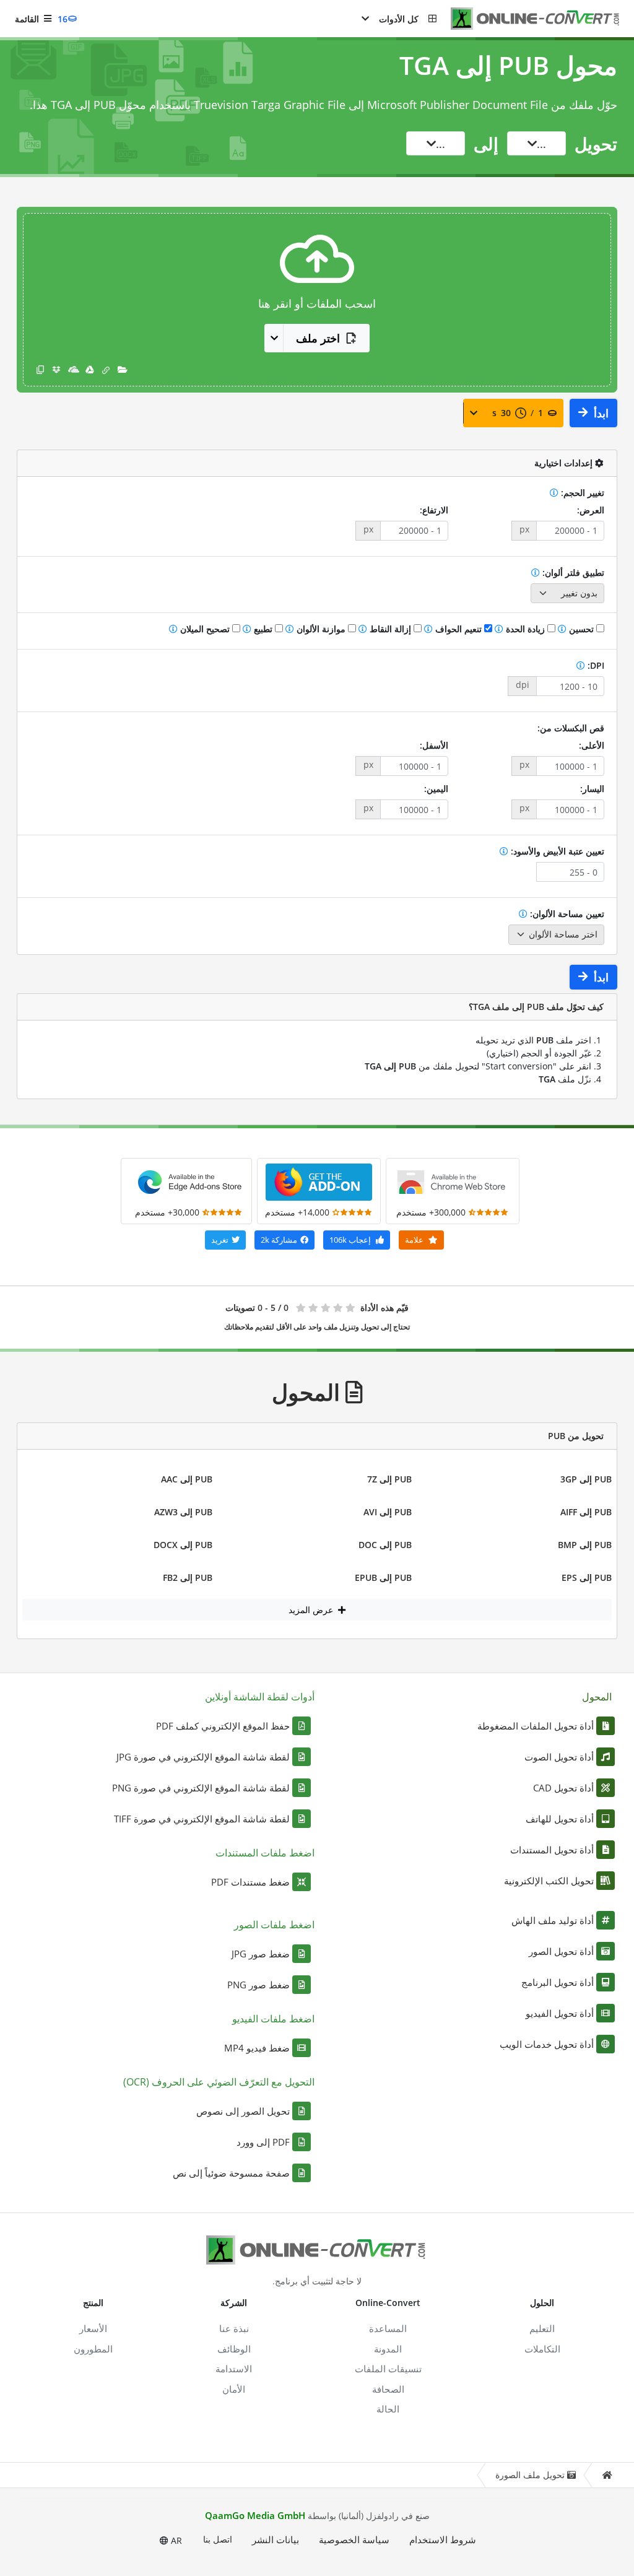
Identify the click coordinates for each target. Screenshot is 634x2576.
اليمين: (436, 789)
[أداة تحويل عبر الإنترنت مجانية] (529, 19)
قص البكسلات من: (571, 728)
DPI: (595, 665)
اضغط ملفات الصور (274, 1925)
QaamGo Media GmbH (255, 2515)
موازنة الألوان (321, 629)
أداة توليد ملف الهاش (553, 1920)
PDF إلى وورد (263, 2142)
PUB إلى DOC (385, 1545)
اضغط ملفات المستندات (265, 1853)
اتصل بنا (218, 2539)
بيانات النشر (276, 2539)
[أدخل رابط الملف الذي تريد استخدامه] (106, 369)
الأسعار (93, 2328)
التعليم (542, 2328)
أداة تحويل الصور (561, 1951)
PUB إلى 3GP (586, 1479)
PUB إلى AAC (187, 1479)
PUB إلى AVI (388, 1512)
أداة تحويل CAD (563, 1788)
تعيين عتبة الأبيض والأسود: (556, 851)
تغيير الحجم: (581, 493)
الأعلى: (592, 745)
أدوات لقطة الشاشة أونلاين (260, 1697)
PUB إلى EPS (587, 1577)
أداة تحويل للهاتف (560, 1819)
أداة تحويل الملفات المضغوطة (536, 1726)
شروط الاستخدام (443, 2539)
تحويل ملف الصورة (530, 2475)
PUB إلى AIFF (586, 1512)
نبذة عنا (234, 2328)
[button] (399, 19)
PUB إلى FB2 (188, 1577)
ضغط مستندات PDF (250, 1882)
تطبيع (263, 629)
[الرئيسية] (607, 2475)
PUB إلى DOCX (183, 1545)
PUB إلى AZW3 (183, 1512)
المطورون (93, 2349)
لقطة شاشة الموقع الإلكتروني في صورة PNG (201, 1788)
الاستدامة (234, 2369)
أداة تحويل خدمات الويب (547, 2044)
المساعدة (388, 2328)
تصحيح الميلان (205, 629)
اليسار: (592, 789)
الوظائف (234, 2349)
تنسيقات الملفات (388, 2369)
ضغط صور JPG (261, 1954)
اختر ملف (318, 338)
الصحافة (388, 2389)
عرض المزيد (312, 1610)
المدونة (388, 2349)
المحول (597, 1697)
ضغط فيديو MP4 (257, 2048)
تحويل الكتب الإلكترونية (549, 1881)
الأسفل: (434, 745)
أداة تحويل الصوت (559, 1757)
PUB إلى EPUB (383, 1577)
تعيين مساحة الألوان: (566, 914)
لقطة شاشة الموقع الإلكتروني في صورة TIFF (202, 1819)
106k (350, 1240)
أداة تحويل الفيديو (560, 2013)
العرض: (591, 510)
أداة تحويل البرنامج (558, 1982)
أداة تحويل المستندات (552, 1850)
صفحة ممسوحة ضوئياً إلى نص (231, 2173)
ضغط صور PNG (258, 1985)
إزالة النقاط (390, 629)
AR (175, 2540)
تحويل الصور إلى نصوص (243, 2111)
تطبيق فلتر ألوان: (572, 572)
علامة (415, 1240)
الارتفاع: (434, 510)
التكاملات (542, 2349)
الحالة (388, 2409)
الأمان (234, 2389)
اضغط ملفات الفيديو (273, 2019)
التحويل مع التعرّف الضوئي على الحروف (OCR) (219, 2082)
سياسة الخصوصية (354, 2539)
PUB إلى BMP (585, 1545)
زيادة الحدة (525, 629)
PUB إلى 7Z (389, 1479)
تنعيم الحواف (458, 629)
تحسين (581, 629)
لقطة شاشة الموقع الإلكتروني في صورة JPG (203, 1757)
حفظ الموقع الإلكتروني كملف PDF (223, 1726)
